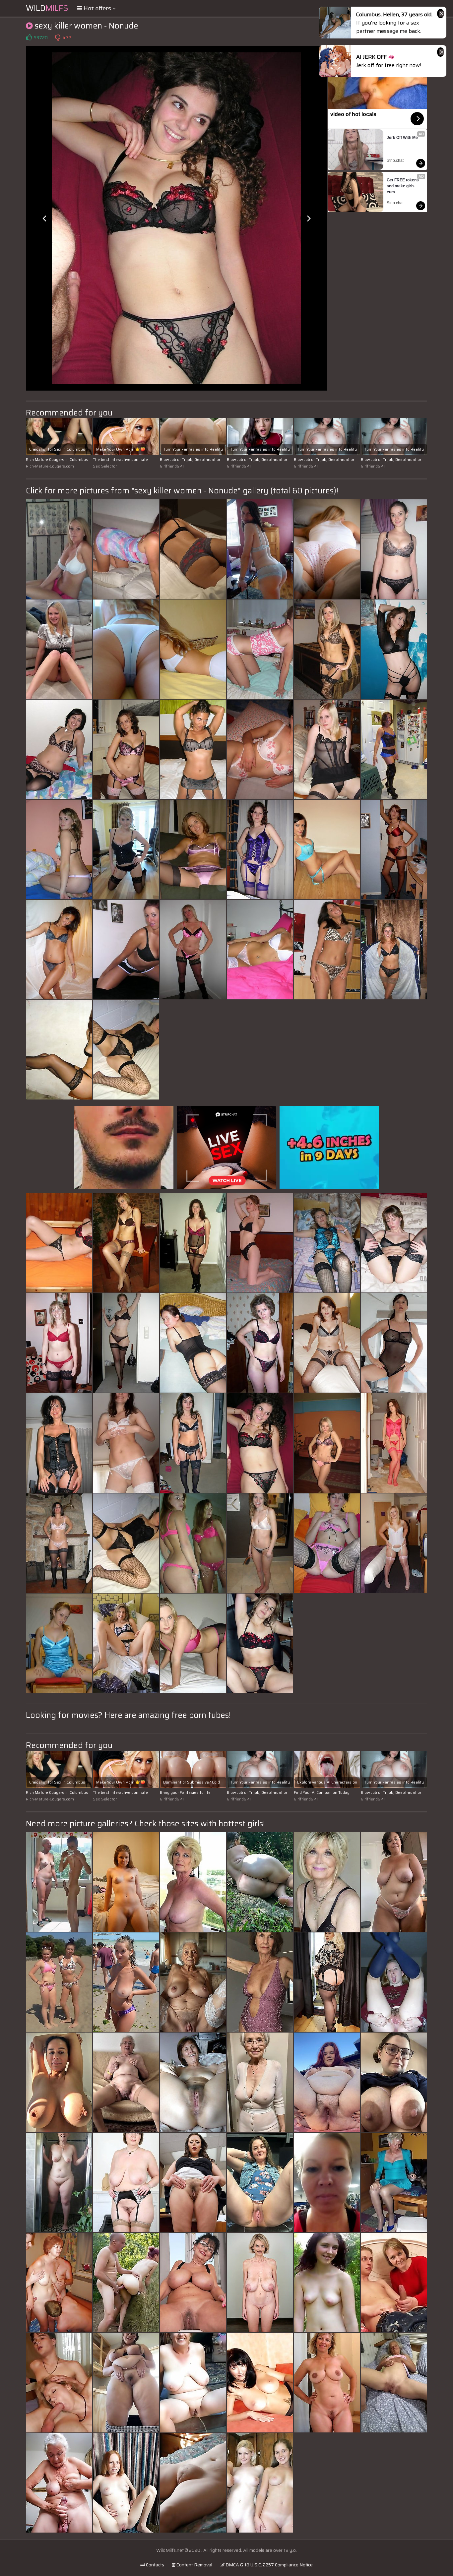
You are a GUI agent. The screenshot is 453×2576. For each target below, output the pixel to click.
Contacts (155, 2565)
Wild (47, 8)
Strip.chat (395, 160)
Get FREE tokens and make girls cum (403, 186)
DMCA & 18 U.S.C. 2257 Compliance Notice (269, 2565)
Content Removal (194, 2565)
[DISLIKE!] (57, 37)
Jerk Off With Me (402, 138)
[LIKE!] (29, 37)
